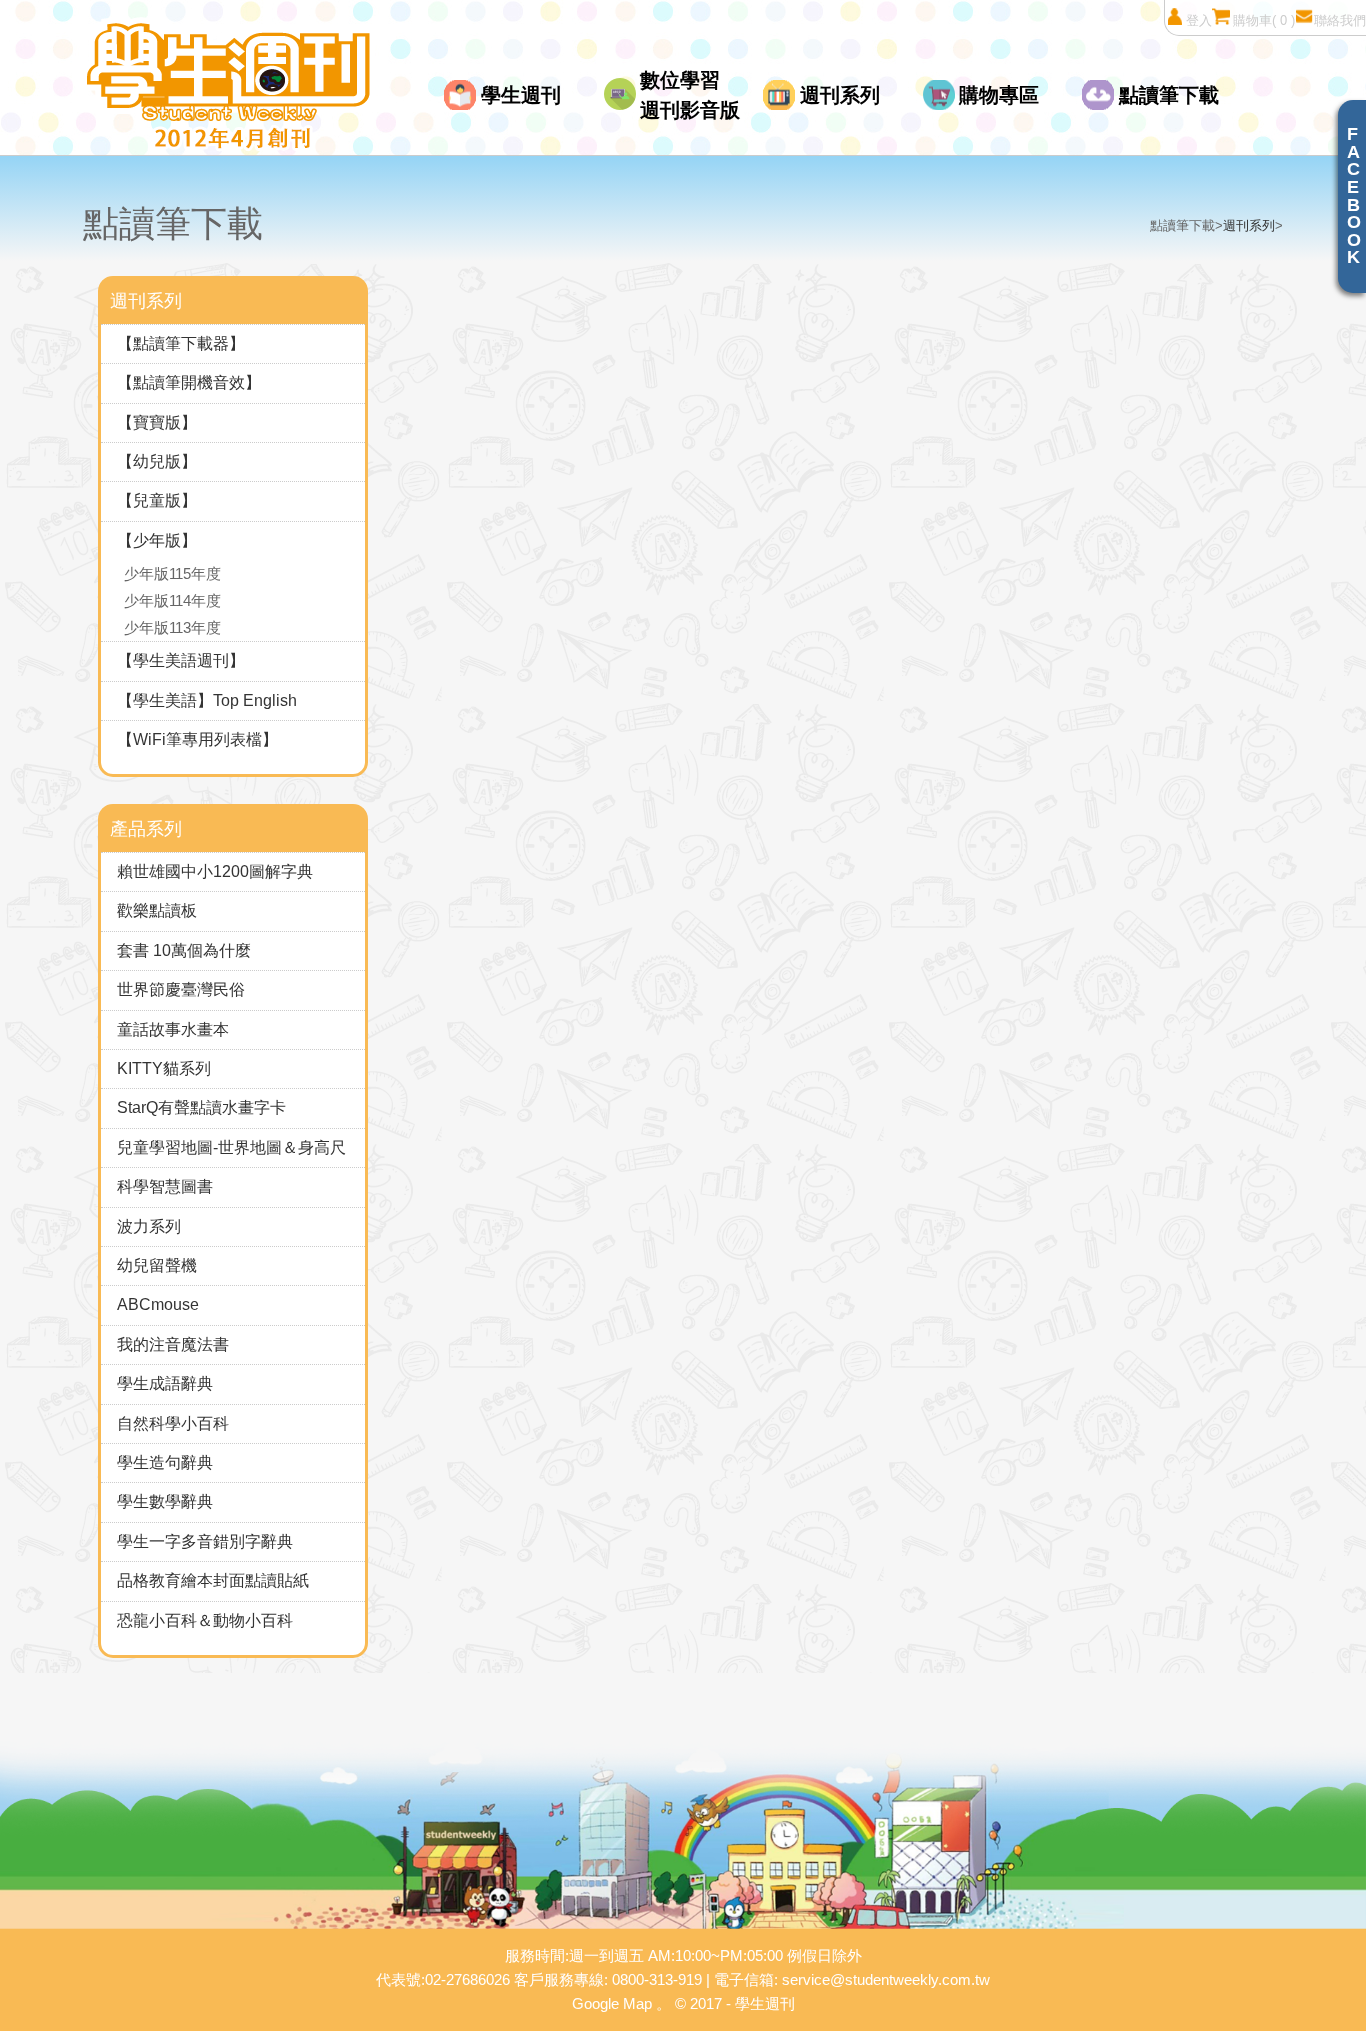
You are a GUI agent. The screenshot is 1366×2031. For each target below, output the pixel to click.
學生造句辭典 (165, 1462)
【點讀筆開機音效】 (189, 382)
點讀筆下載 (1169, 95)
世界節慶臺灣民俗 (181, 989)
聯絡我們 (1340, 20)
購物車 (1264, 20)
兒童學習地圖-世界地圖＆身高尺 (231, 1147)
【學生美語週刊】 (181, 660)
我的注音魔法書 (173, 1344)
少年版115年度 (172, 573)
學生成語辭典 (165, 1383)
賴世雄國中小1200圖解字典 (215, 871)
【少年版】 (157, 540)
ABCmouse (158, 1304)
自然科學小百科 (173, 1423)
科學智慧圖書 (165, 1186)
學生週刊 (521, 95)
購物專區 (999, 95)
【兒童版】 (157, 500)
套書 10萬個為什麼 (184, 950)
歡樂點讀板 (157, 910)
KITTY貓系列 (164, 1068)
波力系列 (149, 1226)
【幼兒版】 (157, 461)
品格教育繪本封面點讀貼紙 (213, 1580)
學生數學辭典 (165, 1501)
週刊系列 (840, 95)
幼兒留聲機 (157, 1265)
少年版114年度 (172, 600)
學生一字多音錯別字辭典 (205, 1541)
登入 (1199, 20)
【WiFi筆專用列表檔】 (197, 739)
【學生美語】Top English (207, 700)
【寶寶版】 (157, 422)
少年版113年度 (172, 627)
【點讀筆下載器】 (181, 343)
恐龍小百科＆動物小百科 (205, 1620)
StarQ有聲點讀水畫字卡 (201, 1107)
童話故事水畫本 (173, 1029)
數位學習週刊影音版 (690, 95)
